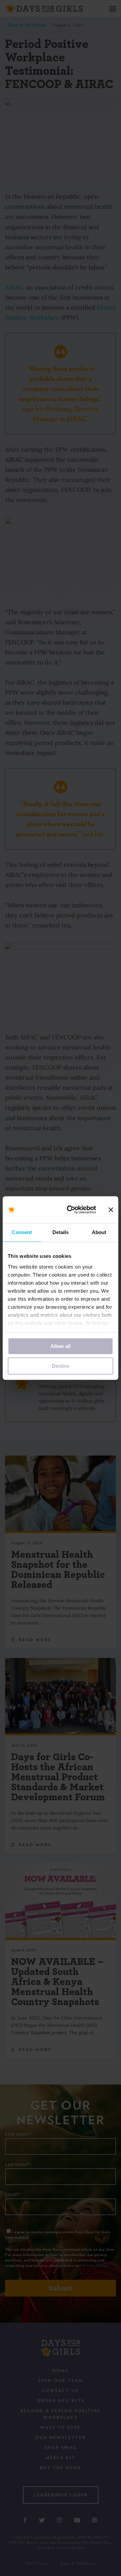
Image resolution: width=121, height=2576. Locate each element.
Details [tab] (61, 1232)
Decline (61, 1366)
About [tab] (99, 1232)
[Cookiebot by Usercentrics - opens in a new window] (71, 1210)
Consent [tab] (22, 1232)
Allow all (61, 1346)
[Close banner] (111, 1210)
